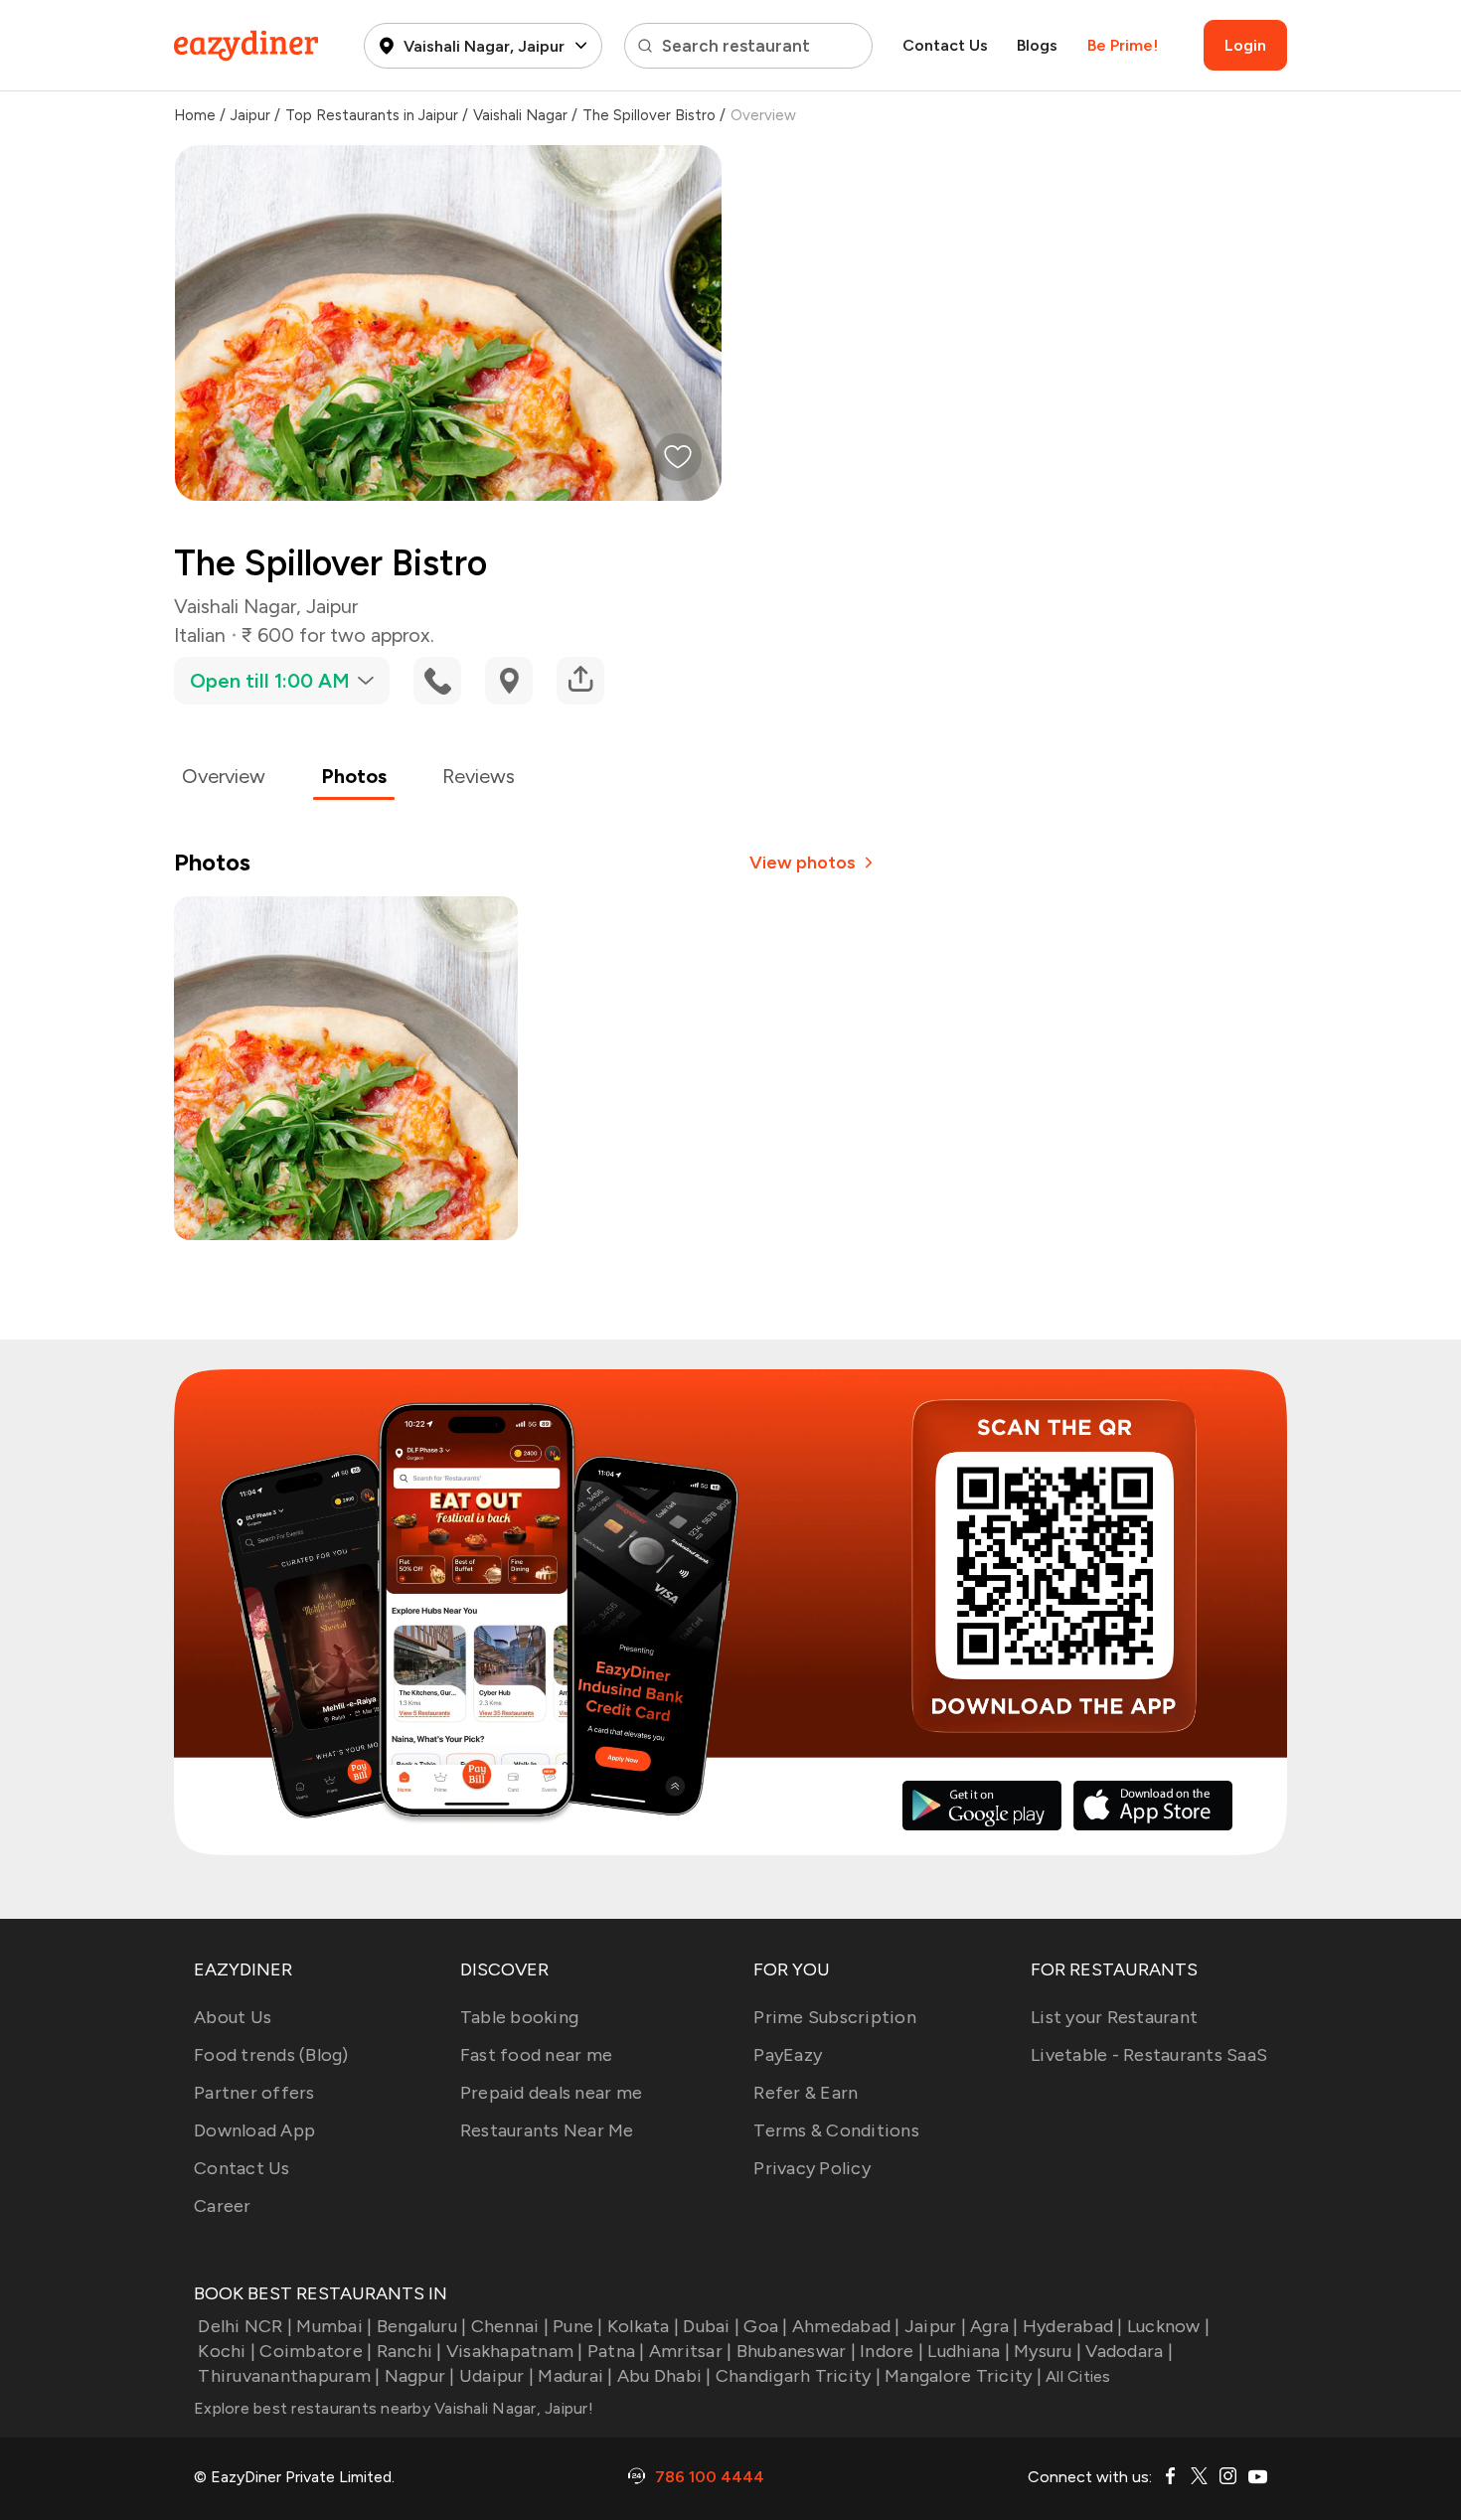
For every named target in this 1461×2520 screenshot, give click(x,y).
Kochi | (227, 2351)
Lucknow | (1168, 2326)
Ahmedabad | (846, 2326)
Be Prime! (1123, 45)
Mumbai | (334, 2326)
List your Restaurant (1114, 2017)
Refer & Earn (806, 2093)
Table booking (519, 2017)
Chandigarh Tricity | (798, 2376)
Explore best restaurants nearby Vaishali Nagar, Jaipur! (394, 2408)
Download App (254, 2130)
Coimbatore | (316, 2351)
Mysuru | (1048, 2351)
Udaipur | (496, 2376)
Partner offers (254, 2093)
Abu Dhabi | (664, 2376)
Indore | (892, 2351)
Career (223, 2206)
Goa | (765, 2326)
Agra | (994, 2326)
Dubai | (711, 2326)
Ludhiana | (969, 2351)
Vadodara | (1129, 2351)
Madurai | (575, 2376)
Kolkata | (643, 2326)
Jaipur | (935, 2326)
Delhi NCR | (245, 2326)
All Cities (1076, 2376)
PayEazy (788, 2055)
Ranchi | (409, 2351)
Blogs (1037, 45)
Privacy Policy (812, 2168)
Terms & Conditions (836, 2130)
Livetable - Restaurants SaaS (1149, 2055)
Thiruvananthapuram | (289, 2376)
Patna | (616, 2351)
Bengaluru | (421, 2326)
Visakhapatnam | (515, 2351)
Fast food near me (536, 2055)
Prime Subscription (835, 2017)
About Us (233, 2017)
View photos (803, 863)
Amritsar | (691, 2351)
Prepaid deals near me (551, 2093)
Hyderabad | (1073, 2326)
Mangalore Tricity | (963, 2376)
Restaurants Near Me (547, 2130)
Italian (200, 635)
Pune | (578, 2326)
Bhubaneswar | (796, 2351)
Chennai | (510, 2326)
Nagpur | (419, 2376)
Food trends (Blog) (271, 2055)
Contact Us (945, 45)
